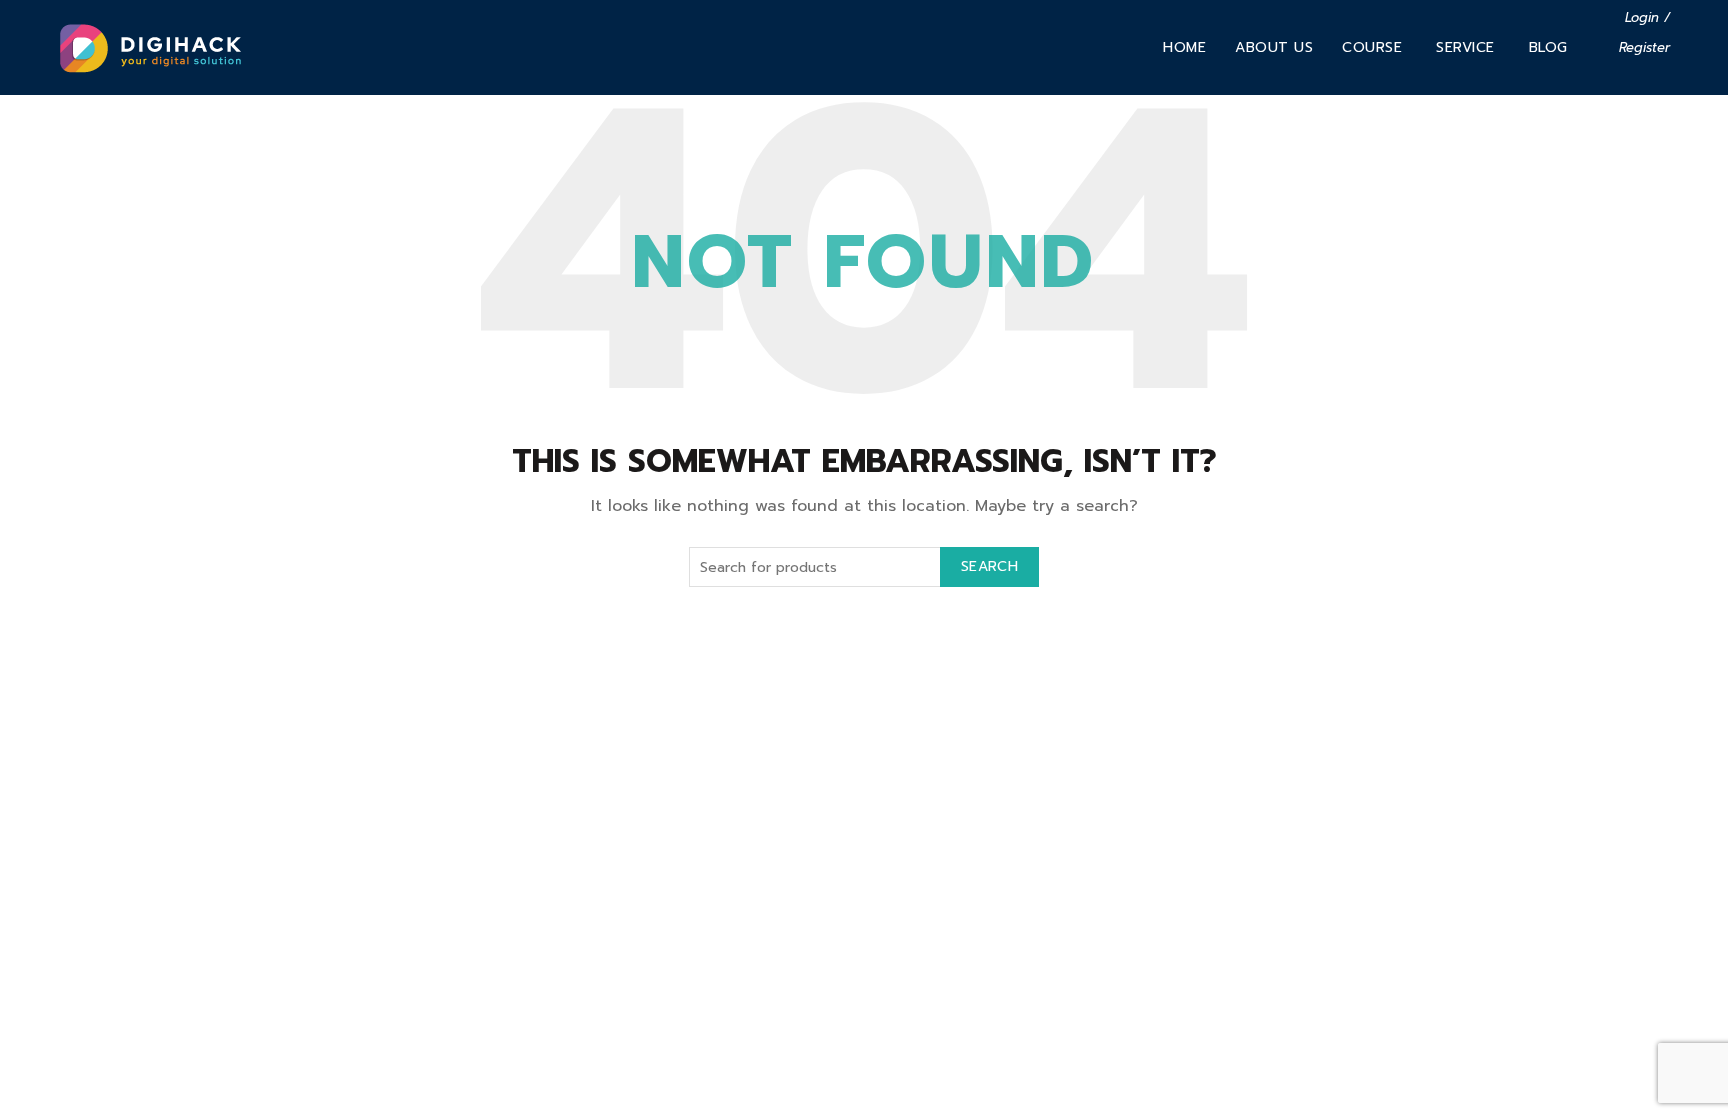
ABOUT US (1274, 47)
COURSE (1372, 47)
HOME (1184, 47)
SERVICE (1465, 47)
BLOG (1548, 47)
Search (989, 566)
